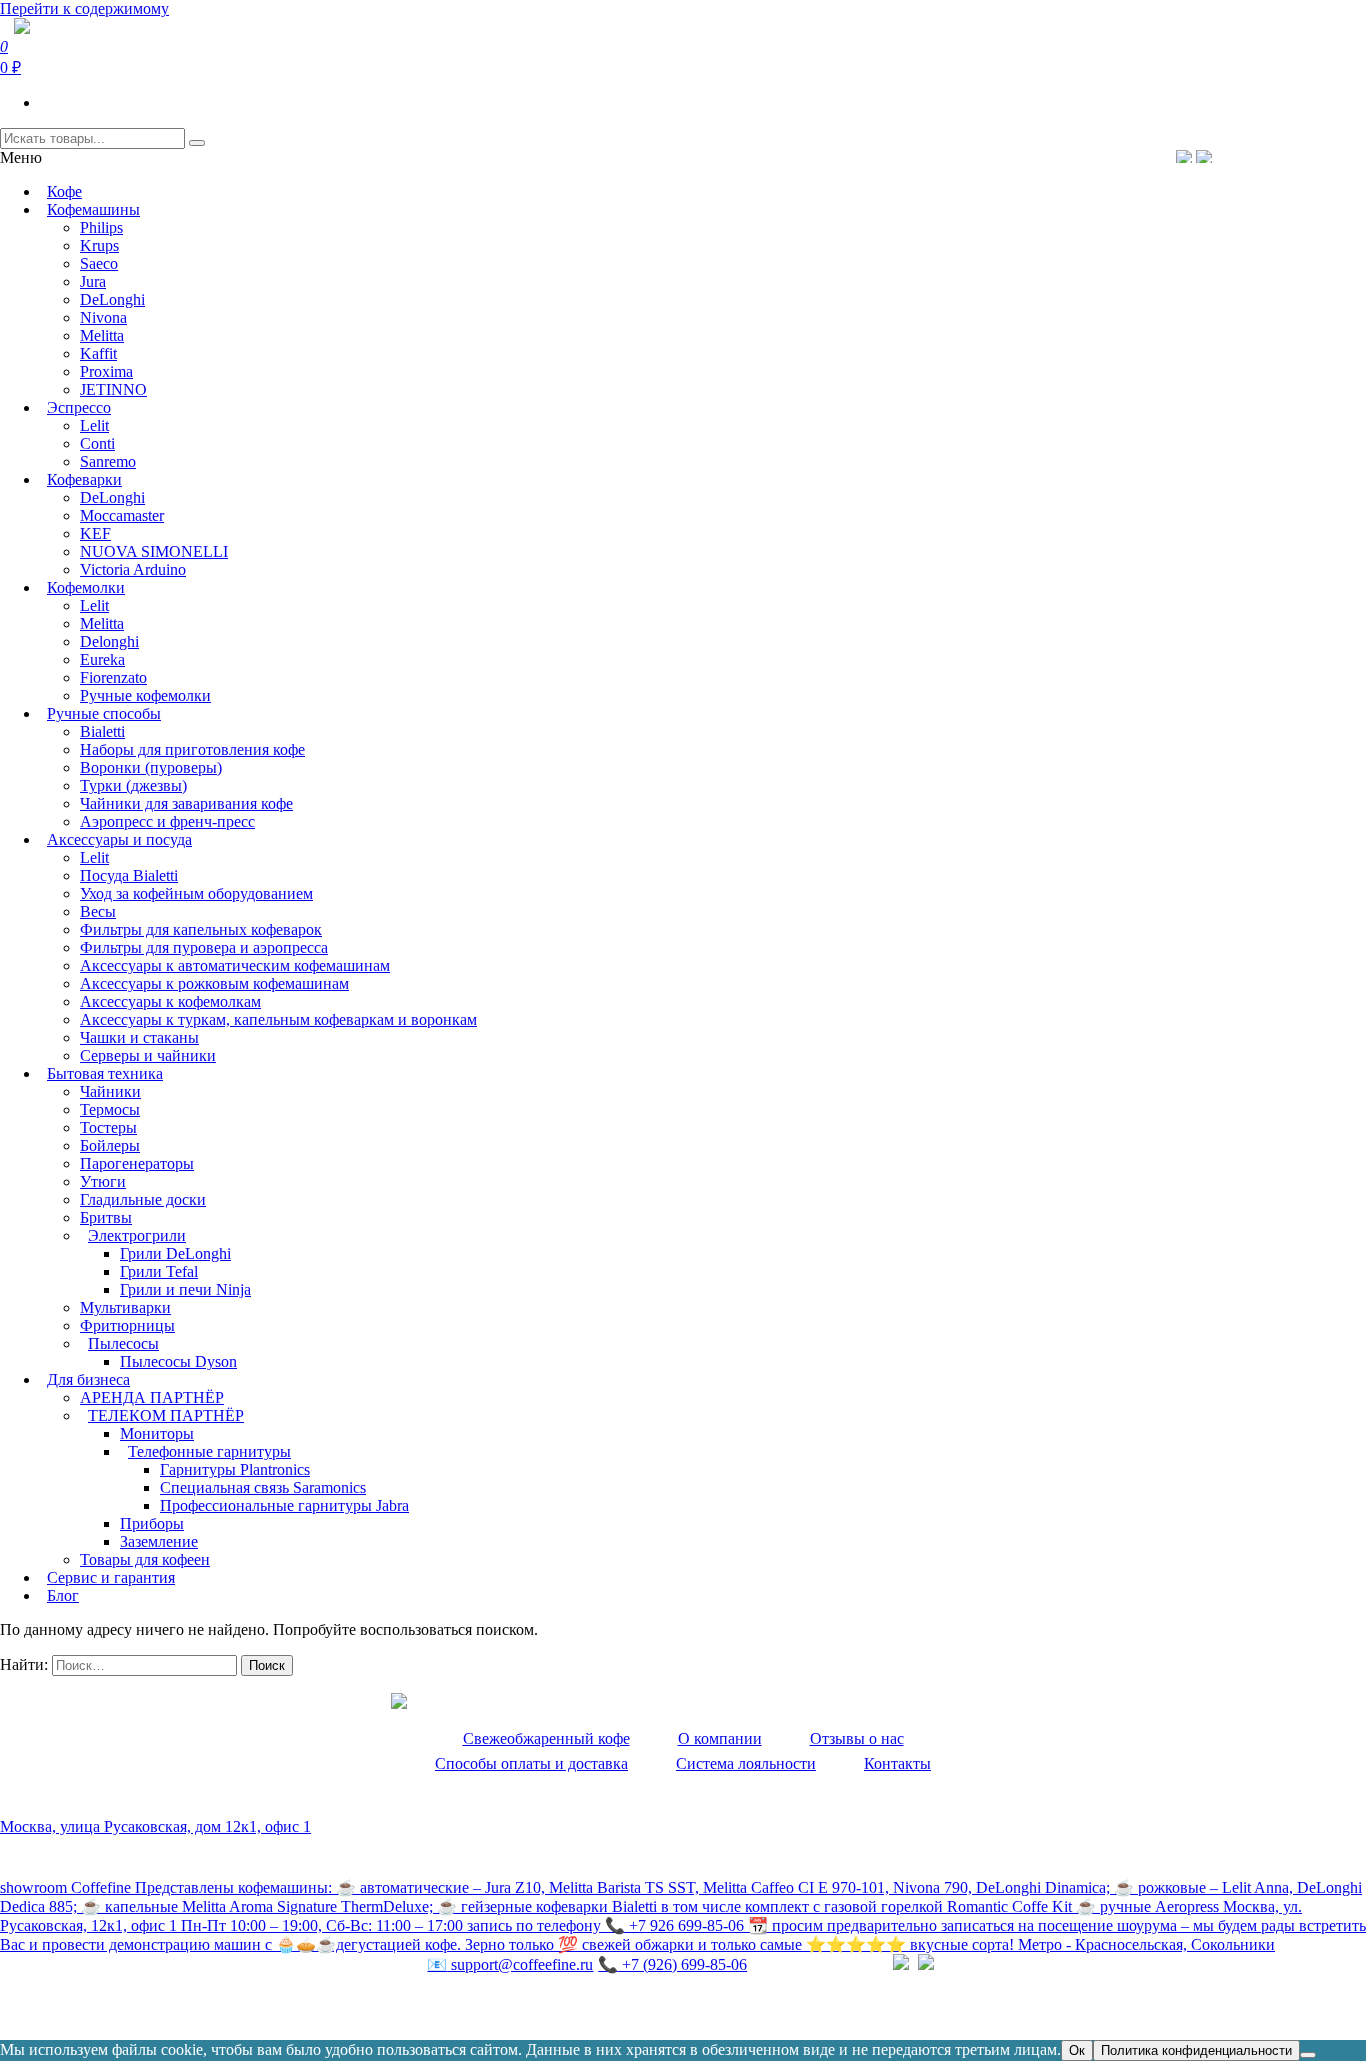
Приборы (152, 1523)
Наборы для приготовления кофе (192, 749)
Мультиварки (125, 1307)
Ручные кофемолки (145, 695)
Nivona (103, 317)
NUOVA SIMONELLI (154, 551)
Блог (63, 1595)
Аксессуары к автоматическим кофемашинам (235, 965)
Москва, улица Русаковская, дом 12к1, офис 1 (155, 1826)
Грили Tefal (159, 1271)
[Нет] (1308, 2055)
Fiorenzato (113, 677)
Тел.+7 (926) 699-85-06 (1281, 156)
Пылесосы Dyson (178, 1361)
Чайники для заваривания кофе (186, 803)
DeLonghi (112, 299)
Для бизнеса (88, 1379)
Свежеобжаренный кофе (546, 1738)
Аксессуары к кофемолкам (170, 1001)
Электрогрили (137, 1235)
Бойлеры (110, 1145)
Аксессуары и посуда (119, 839)
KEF (95, 533)
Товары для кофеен (145, 1559)
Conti (97, 443)
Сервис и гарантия (111, 1577)
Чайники (110, 1091)
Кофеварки (84, 479)
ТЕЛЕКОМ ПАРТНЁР (166, 1415)
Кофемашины (93, 209)
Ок (1077, 2050)
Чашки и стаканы (139, 1037)
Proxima (106, 371)
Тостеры (108, 1127)
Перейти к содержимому (84, 8)
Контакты (897, 1763)
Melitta (102, 335)
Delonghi (109, 641)
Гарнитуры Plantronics (235, 1469)
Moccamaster (122, 515)
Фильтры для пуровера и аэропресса (204, 947)
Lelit (94, 425)
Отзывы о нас (857, 1738)
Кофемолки (86, 587)
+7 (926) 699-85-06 (672, 1964)
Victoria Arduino (133, 569)
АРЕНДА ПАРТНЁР (152, 1397)
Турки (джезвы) (133, 785)
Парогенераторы (137, 1163)
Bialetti (102, 731)
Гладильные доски (143, 1199)
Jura (93, 281)
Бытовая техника (105, 1073)
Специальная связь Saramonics (263, 1487)
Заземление (159, 1541)
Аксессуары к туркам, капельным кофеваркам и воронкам (278, 1019)
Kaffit (98, 353)
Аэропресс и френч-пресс (167, 821)
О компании (720, 1738)
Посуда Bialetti (129, 875)
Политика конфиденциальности (109, 2006)
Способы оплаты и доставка (531, 1763)
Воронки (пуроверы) (151, 767)
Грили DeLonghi (175, 1253)
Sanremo (108, 461)
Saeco (99, 263)
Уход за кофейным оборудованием (196, 893)
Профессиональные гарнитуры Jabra (284, 1505)
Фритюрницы (127, 1325)
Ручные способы (104, 713)
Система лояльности (746, 1763)
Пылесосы (123, 1343)
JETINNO (113, 389)
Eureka (102, 659)
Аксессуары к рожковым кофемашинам (214, 983)
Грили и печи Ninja (185, 1289)
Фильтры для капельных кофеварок (201, 929)
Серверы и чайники (148, 1055)
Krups (99, 245)
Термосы (110, 1109)
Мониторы (157, 1433)
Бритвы (106, 1217)
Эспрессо (79, 407)
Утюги (103, 1181)
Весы (98, 911)
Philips (101, 227)
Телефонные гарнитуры (209, 1451)
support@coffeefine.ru (510, 1964)
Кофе (64, 191)
